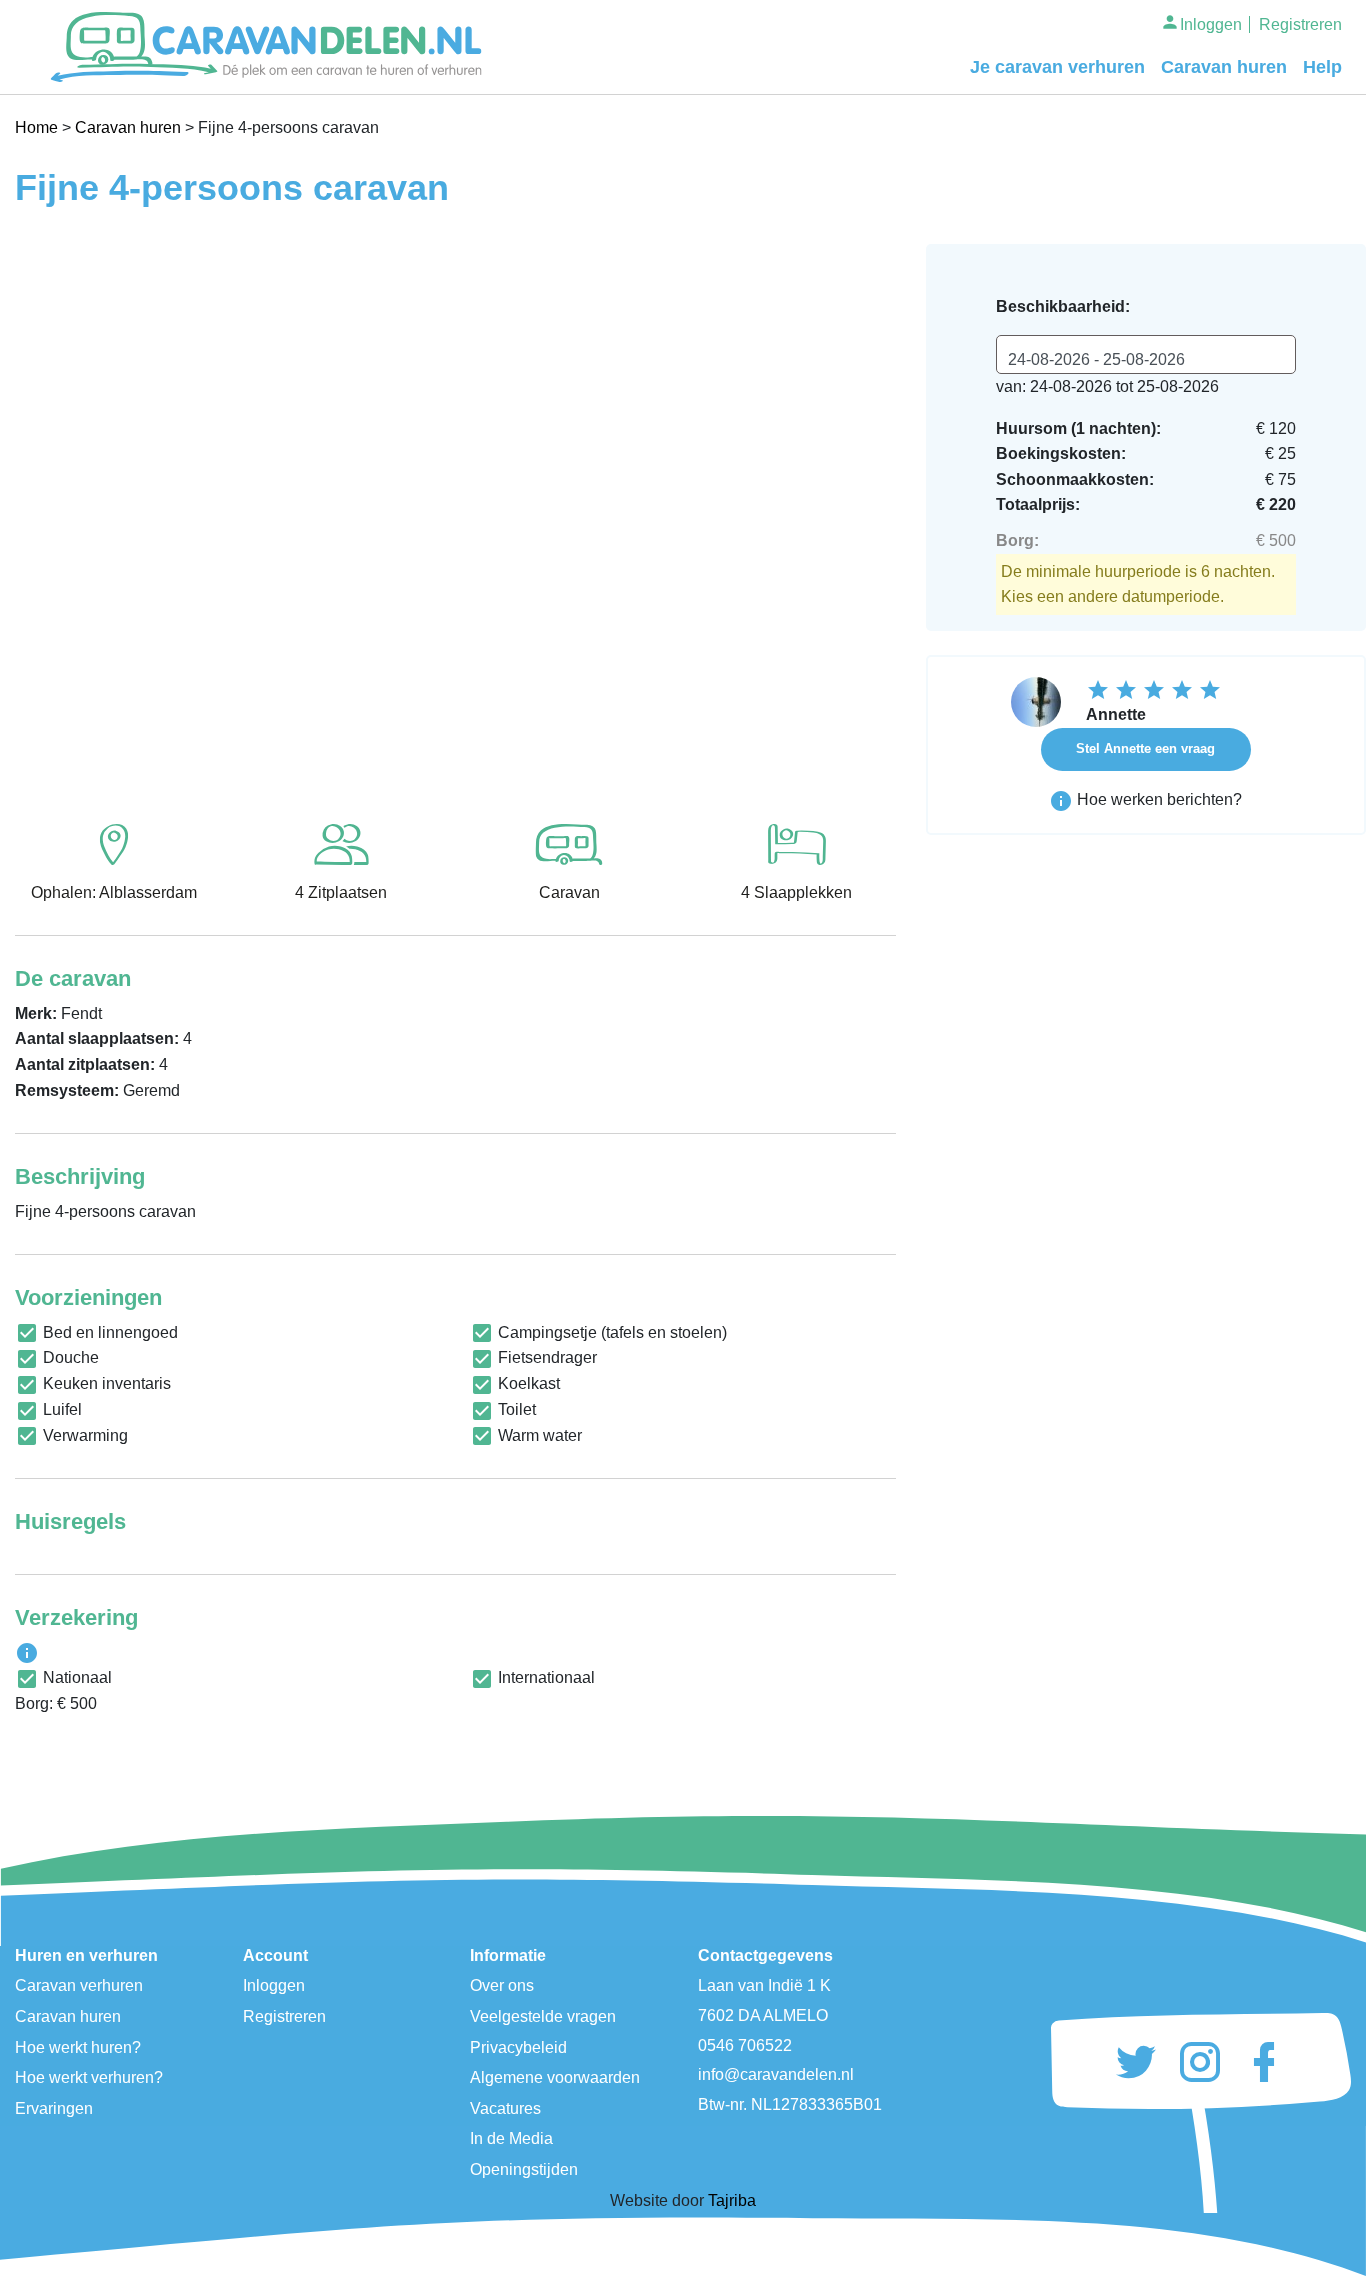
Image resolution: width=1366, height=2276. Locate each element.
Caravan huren (1224, 67)
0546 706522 (745, 2045)
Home (36, 127)
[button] (81, 514)
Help (1322, 67)
